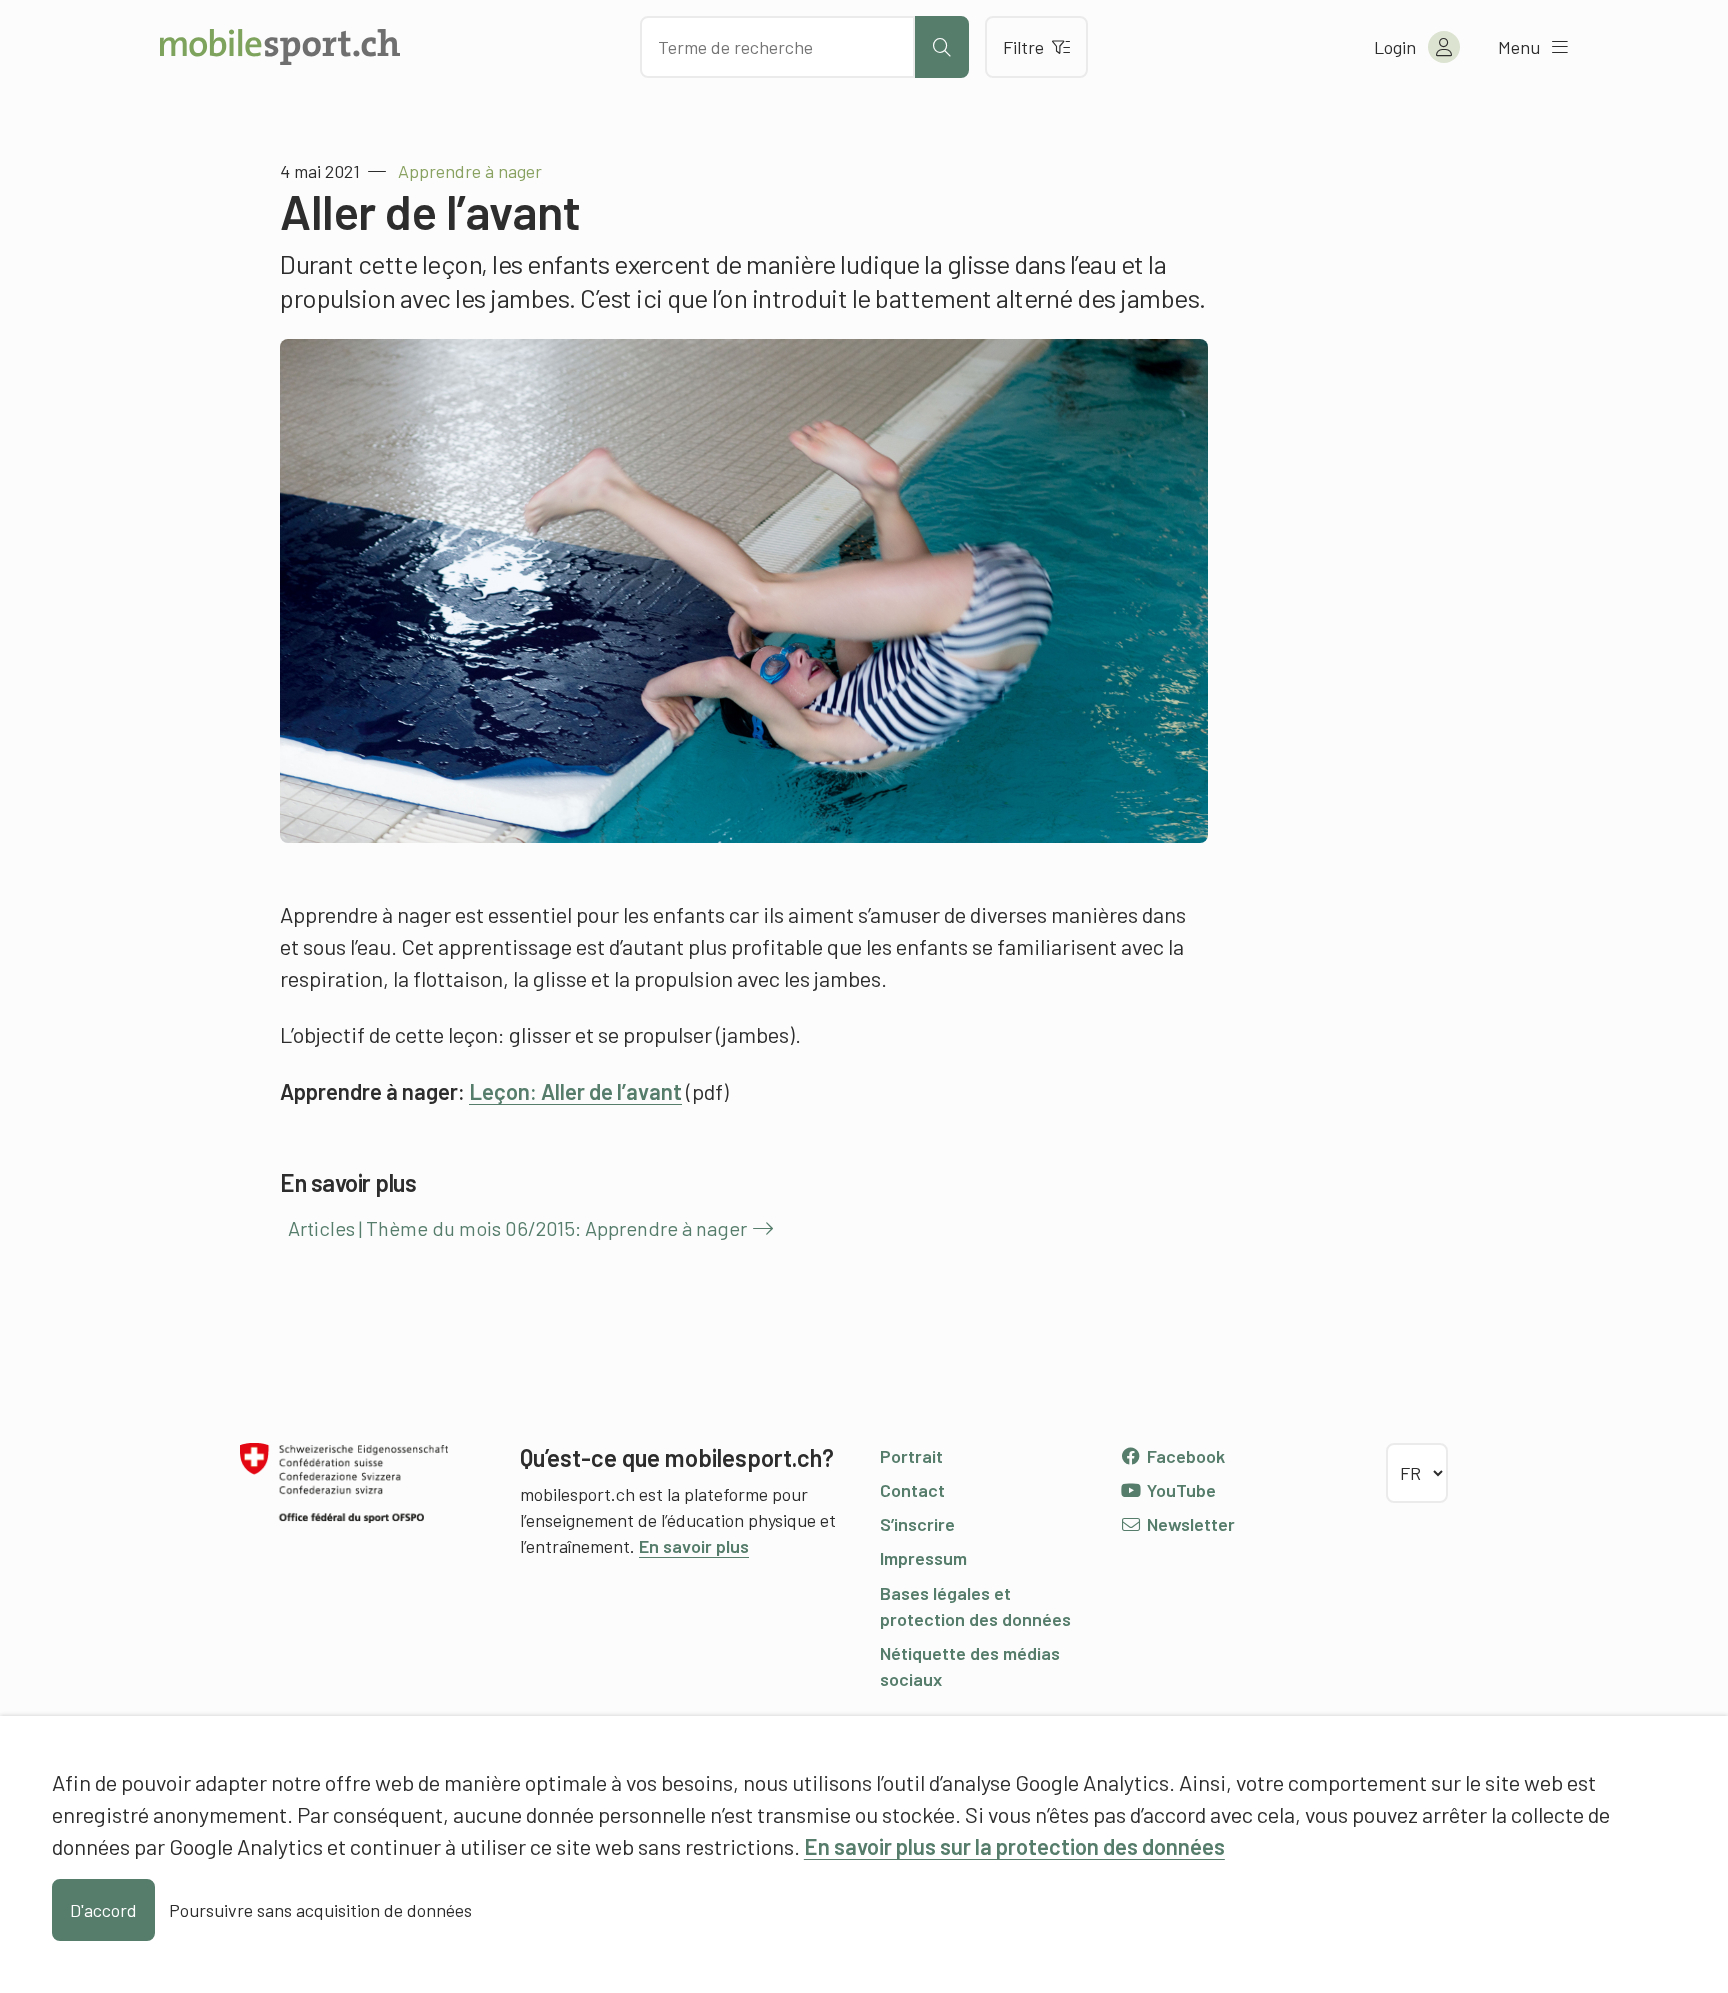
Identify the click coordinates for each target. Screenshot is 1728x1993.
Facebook (1184, 1456)
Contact (912, 1490)
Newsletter (1189, 1524)
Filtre (1023, 47)
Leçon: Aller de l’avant (575, 1091)
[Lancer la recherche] (942, 47)
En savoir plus (694, 1546)
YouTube (1179, 1490)
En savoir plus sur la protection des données (1014, 1846)
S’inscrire (917, 1524)
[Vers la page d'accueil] (280, 47)
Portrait (911, 1456)
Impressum (923, 1558)
